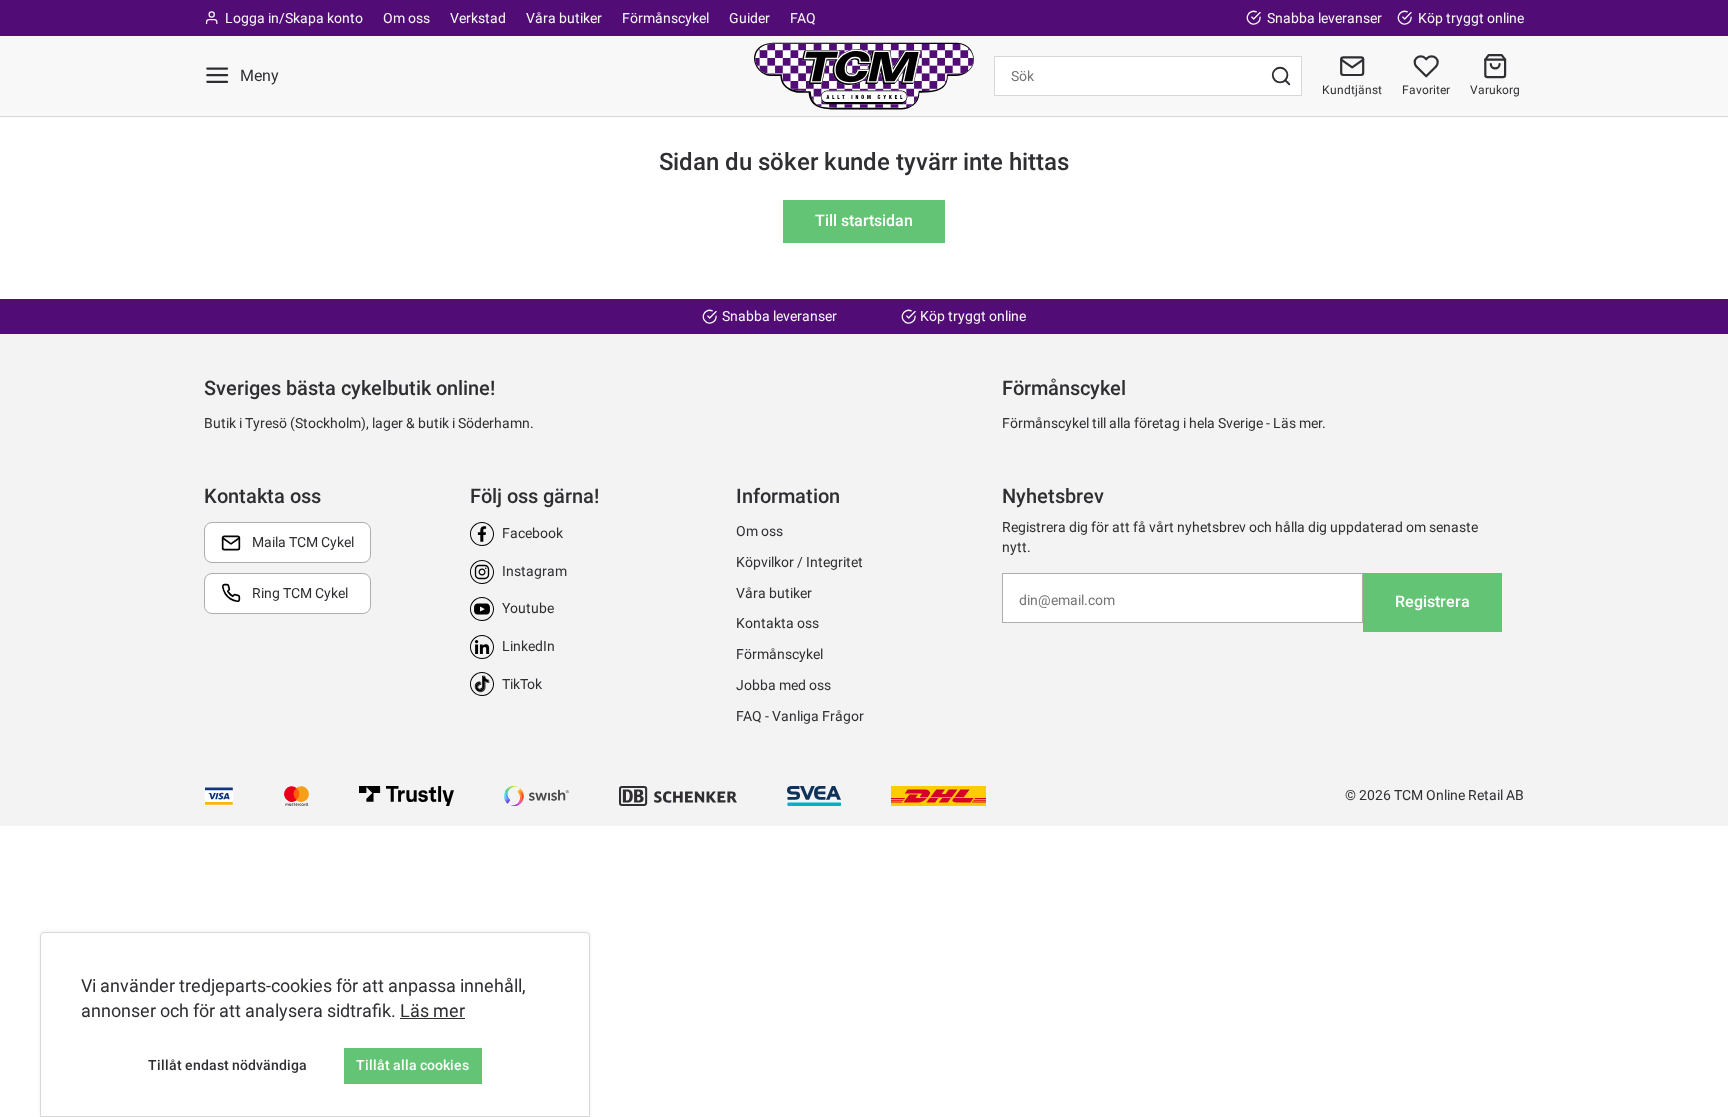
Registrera (1432, 601)
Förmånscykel (665, 18)
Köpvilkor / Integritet (799, 562)
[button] (1495, 76)
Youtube (528, 608)
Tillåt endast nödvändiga (227, 1065)
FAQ (803, 18)
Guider (749, 18)
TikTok (522, 684)
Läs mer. (1299, 423)
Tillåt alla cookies (412, 1065)
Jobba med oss (783, 685)
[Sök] (1281, 76)
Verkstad (478, 18)
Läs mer (432, 1010)
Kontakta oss (777, 623)
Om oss (406, 18)
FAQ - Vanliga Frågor (800, 716)
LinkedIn (528, 646)
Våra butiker (564, 18)
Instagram (534, 571)
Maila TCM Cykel (303, 542)
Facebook (532, 533)
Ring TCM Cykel (300, 593)
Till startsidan (864, 220)
